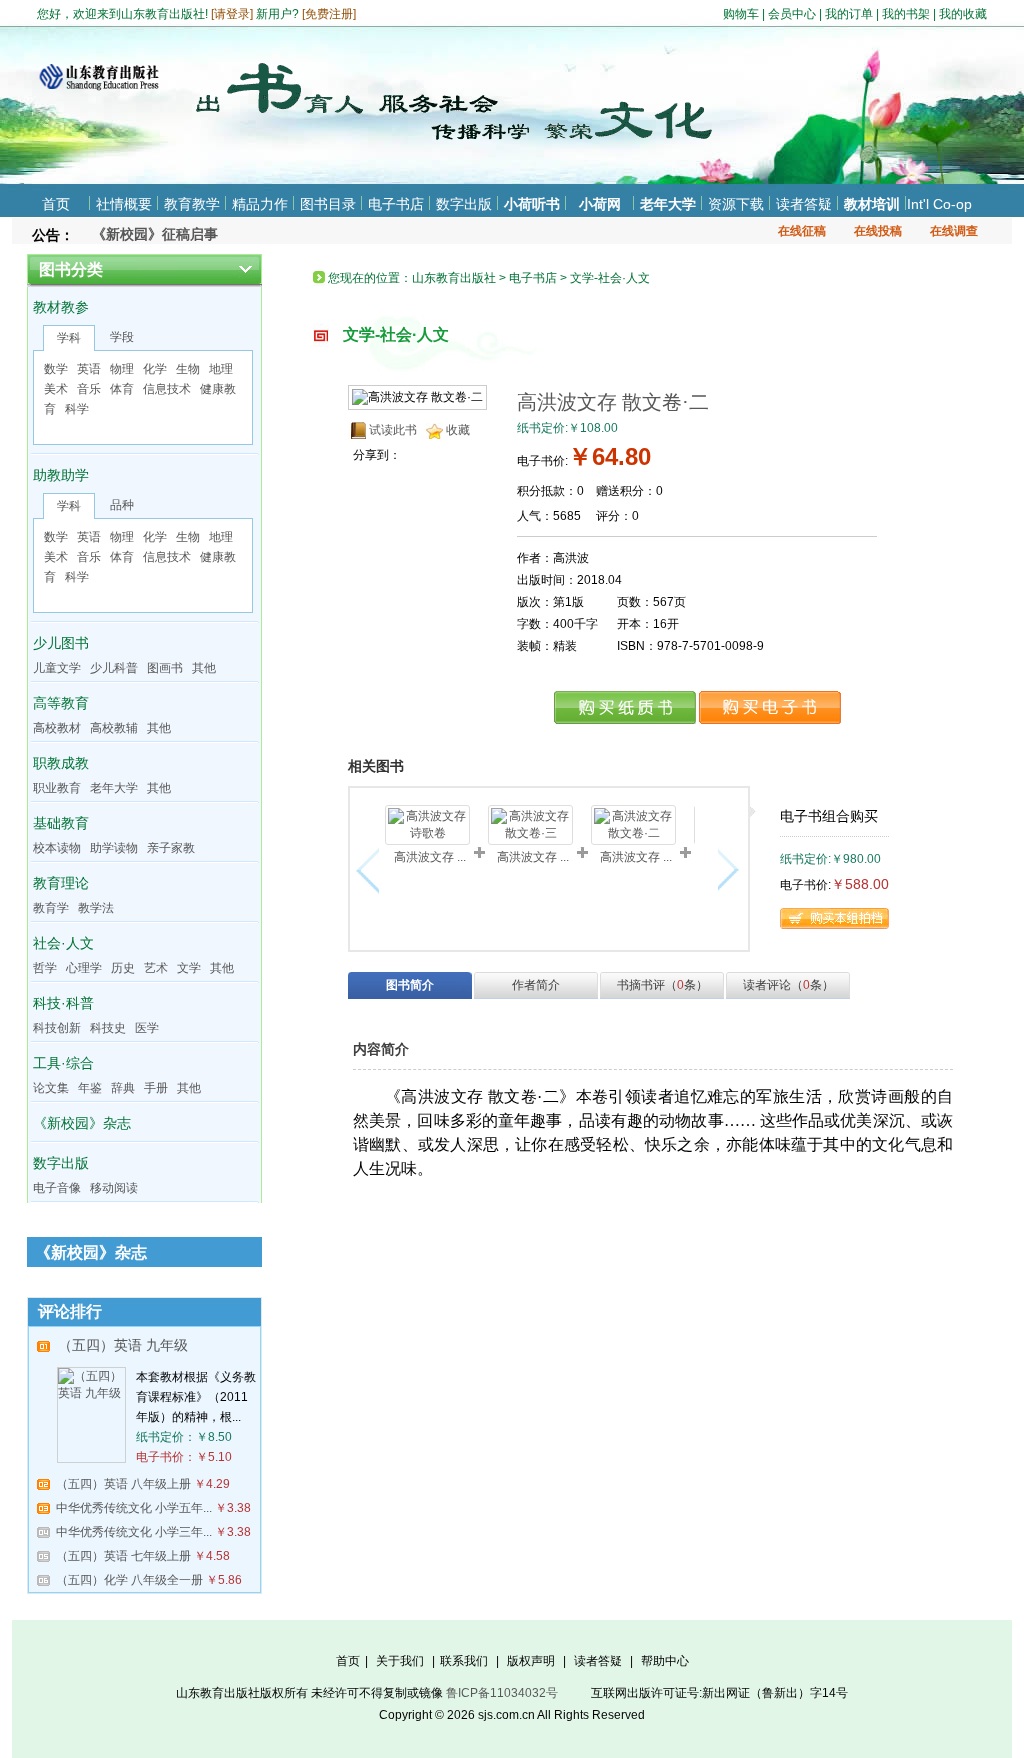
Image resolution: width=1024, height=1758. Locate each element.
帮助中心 (665, 1661)
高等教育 (61, 703)
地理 (221, 369)
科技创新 (57, 1028)
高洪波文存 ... (430, 857)
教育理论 (61, 883)
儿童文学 (57, 668)
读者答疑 (804, 204)
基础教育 (61, 823)
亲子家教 (171, 848)
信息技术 (167, 389)
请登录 (232, 14)
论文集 (51, 1088)
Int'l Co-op (939, 204)
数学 (56, 369)
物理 (122, 369)
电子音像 (57, 1188)
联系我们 (464, 1661)
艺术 (156, 968)
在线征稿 (802, 231)
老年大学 (668, 204)
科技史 (108, 1028)
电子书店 (396, 204)
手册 (156, 1088)
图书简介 (410, 985)
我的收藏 (963, 14)
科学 (77, 409)
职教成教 (61, 763)
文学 (189, 968)
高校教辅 (114, 728)
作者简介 (536, 985)
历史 (123, 968)
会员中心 (792, 14)
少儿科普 (114, 668)
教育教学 (192, 204)
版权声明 (531, 1661)
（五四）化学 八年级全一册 (129, 1580)
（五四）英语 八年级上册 (123, 1484)
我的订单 (849, 14)
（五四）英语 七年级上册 (123, 1556)
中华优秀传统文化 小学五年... (134, 1508)
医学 (147, 1028)
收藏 (458, 430)
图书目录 (328, 204)
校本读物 (57, 848)
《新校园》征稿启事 (155, 234)
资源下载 (736, 204)
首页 (56, 204)
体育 (122, 389)
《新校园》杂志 (82, 1123)
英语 (89, 369)
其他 (204, 668)
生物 (188, 369)
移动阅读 (114, 1188)
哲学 (45, 968)
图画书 (165, 668)
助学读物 (114, 848)
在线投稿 (878, 231)
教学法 (96, 908)
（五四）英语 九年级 (123, 1345)
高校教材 (57, 728)
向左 (372, 870)
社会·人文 (63, 943)
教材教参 (61, 307)
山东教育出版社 (454, 278)
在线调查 (954, 231)
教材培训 (872, 204)
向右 (725, 870)
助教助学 (61, 475)
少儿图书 (61, 643)
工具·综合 (63, 1063)
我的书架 (906, 14)
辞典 (123, 1088)
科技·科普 (63, 1003)
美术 (56, 389)
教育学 (51, 908)
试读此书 (393, 430)
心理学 (84, 968)
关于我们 (400, 1661)
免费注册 (329, 14)
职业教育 (57, 788)
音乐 (89, 389)
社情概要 (124, 204)
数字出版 (464, 204)
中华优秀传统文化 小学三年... (134, 1532)
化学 (155, 369)
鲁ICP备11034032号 (502, 1693)
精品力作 (260, 204)
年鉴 (90, 1088)
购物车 (741, 14)
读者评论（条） (788, 985)
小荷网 (600, 204)
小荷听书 (532, 204)
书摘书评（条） (662, 985)
